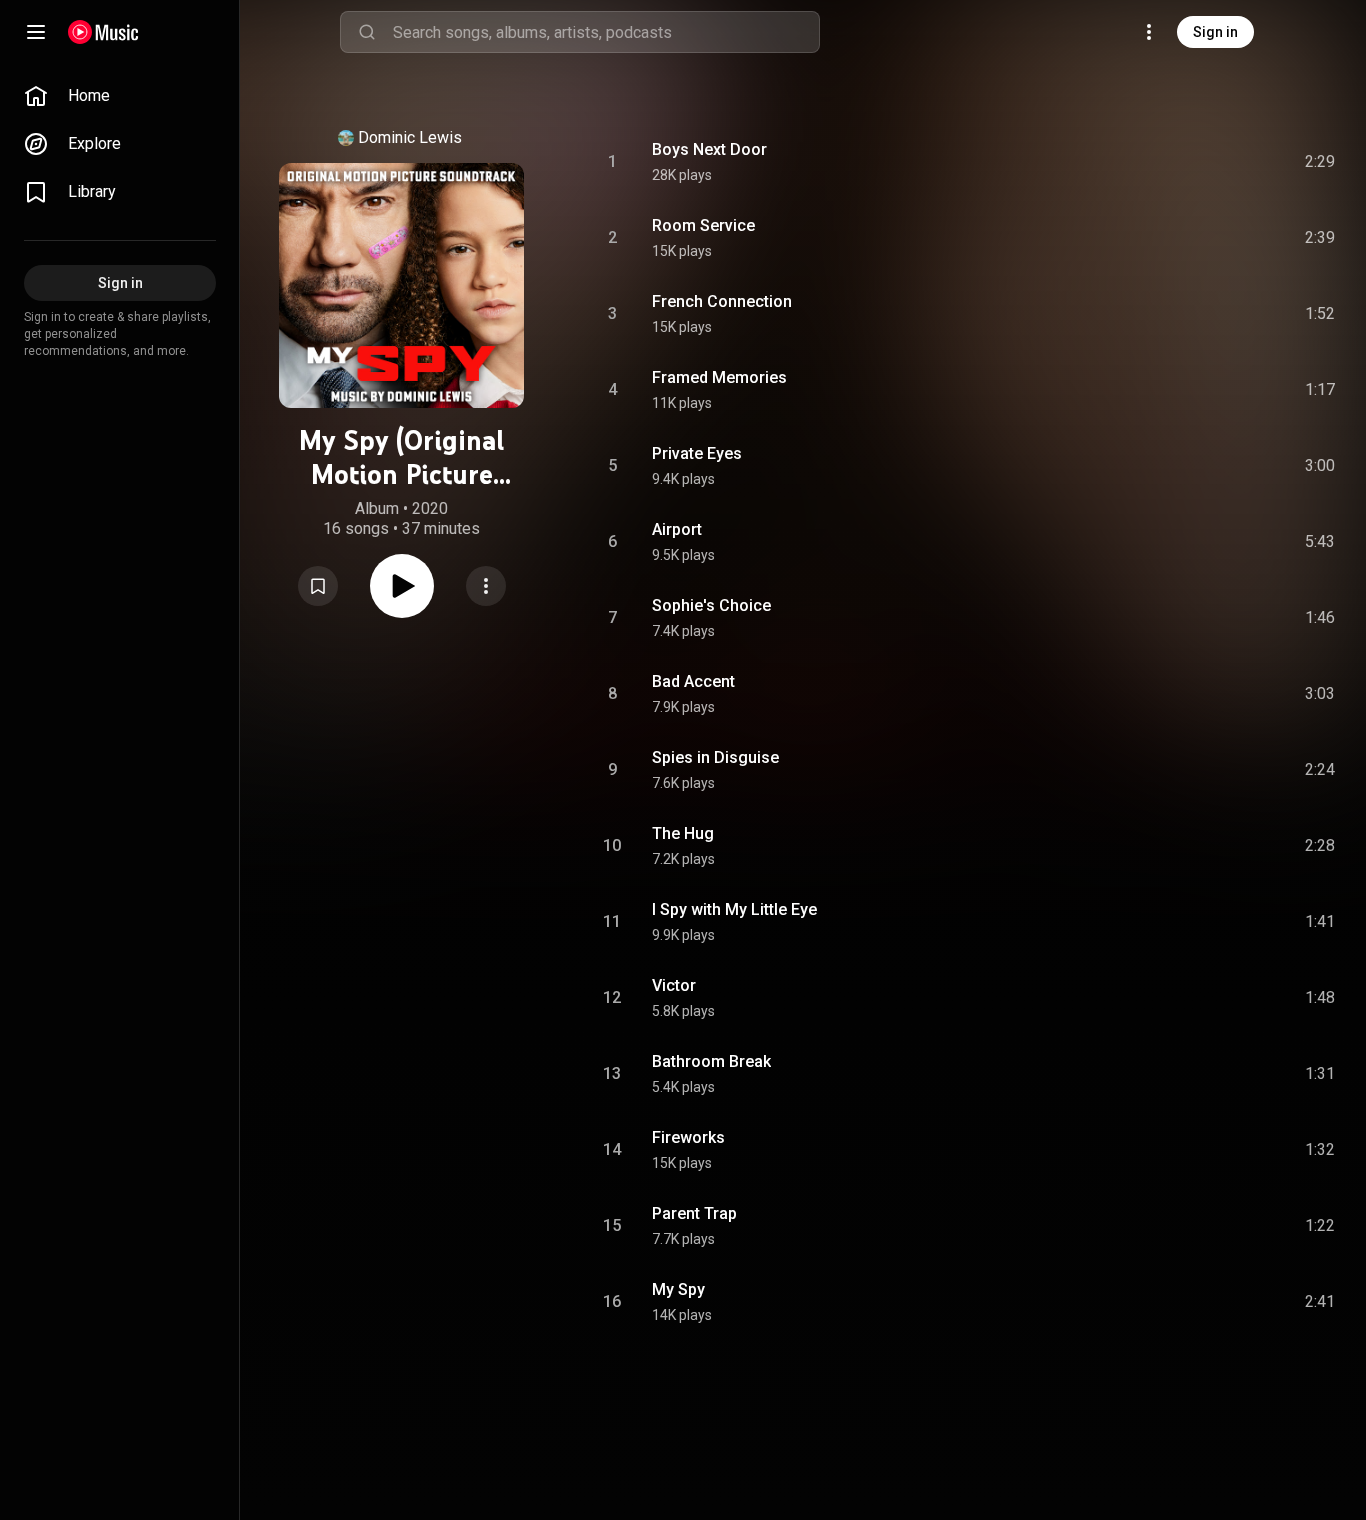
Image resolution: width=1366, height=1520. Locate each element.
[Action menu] (486, 586)
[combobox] (606, 32)
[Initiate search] (367, 32)
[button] (318, 586)
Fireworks (688, 1137)
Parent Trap (694, 1213)
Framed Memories (719, 377)
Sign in (1215, 32)
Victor (674, 985)
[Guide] (36, 32)
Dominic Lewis (410, 137)
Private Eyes (697, 453)
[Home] (103, 32)
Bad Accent (693, 681)
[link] (120, 96)
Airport (677, 529)
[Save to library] (318, 586)
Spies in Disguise (715, 757)
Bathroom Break (711, 1061)
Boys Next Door (709, 149)
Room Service (703, 225)
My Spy (678, 1289)
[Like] (1169, 162)
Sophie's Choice (711, 605)
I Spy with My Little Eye (734, 909)
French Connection (722, 301)
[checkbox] (1321, 162)
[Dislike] (1207, 162)
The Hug (683, 833)
